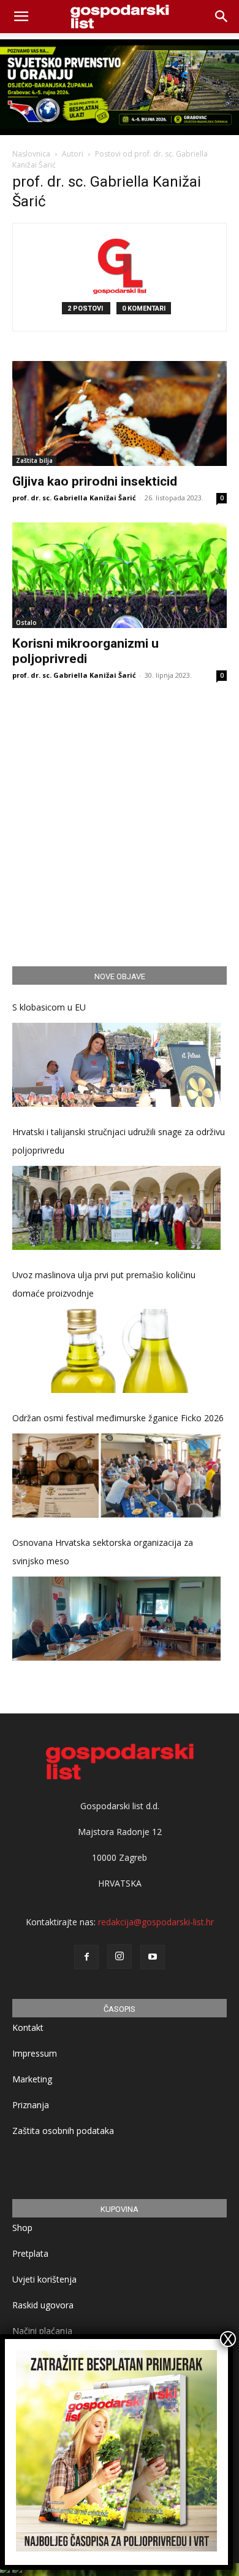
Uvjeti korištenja (44, 2279)
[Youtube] (153, 1957)
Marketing (32, 2079)
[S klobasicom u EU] (116, 1065)
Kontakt (28, 2027)
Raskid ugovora (43, 2305)
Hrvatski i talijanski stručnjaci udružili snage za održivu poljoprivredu (119, 1141)
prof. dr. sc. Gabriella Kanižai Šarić (74, 498)
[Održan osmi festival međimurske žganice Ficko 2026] (116, 1476)
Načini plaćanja (42, 2331)
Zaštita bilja (34, 460)
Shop (22, 2228)
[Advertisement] (120, 820)
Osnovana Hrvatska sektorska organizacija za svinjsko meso (103, 1552)
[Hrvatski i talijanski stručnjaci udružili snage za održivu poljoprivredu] (116, 1208)
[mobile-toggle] (21, 17)
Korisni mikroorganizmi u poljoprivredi (85, 651)
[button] (222, 17)
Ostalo (26, 623)
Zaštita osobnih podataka (63, 2131)
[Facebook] (86, 1957)
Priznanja (31, 2105)
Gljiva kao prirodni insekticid (95, 481)
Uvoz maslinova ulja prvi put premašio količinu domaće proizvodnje (104, 1284)
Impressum (35, 2053)
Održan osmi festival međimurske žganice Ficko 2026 (118, 1418)
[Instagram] (120, 1957)
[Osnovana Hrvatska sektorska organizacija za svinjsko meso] (116, 1619)
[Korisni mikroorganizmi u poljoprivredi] (120, 575)
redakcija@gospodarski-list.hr (156, 1922)
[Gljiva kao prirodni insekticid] (120, 413)
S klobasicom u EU (49, 1007)
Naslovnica (31, 154)
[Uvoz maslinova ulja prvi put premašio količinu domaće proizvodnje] (116, 1351)
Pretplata (30, 2253)
